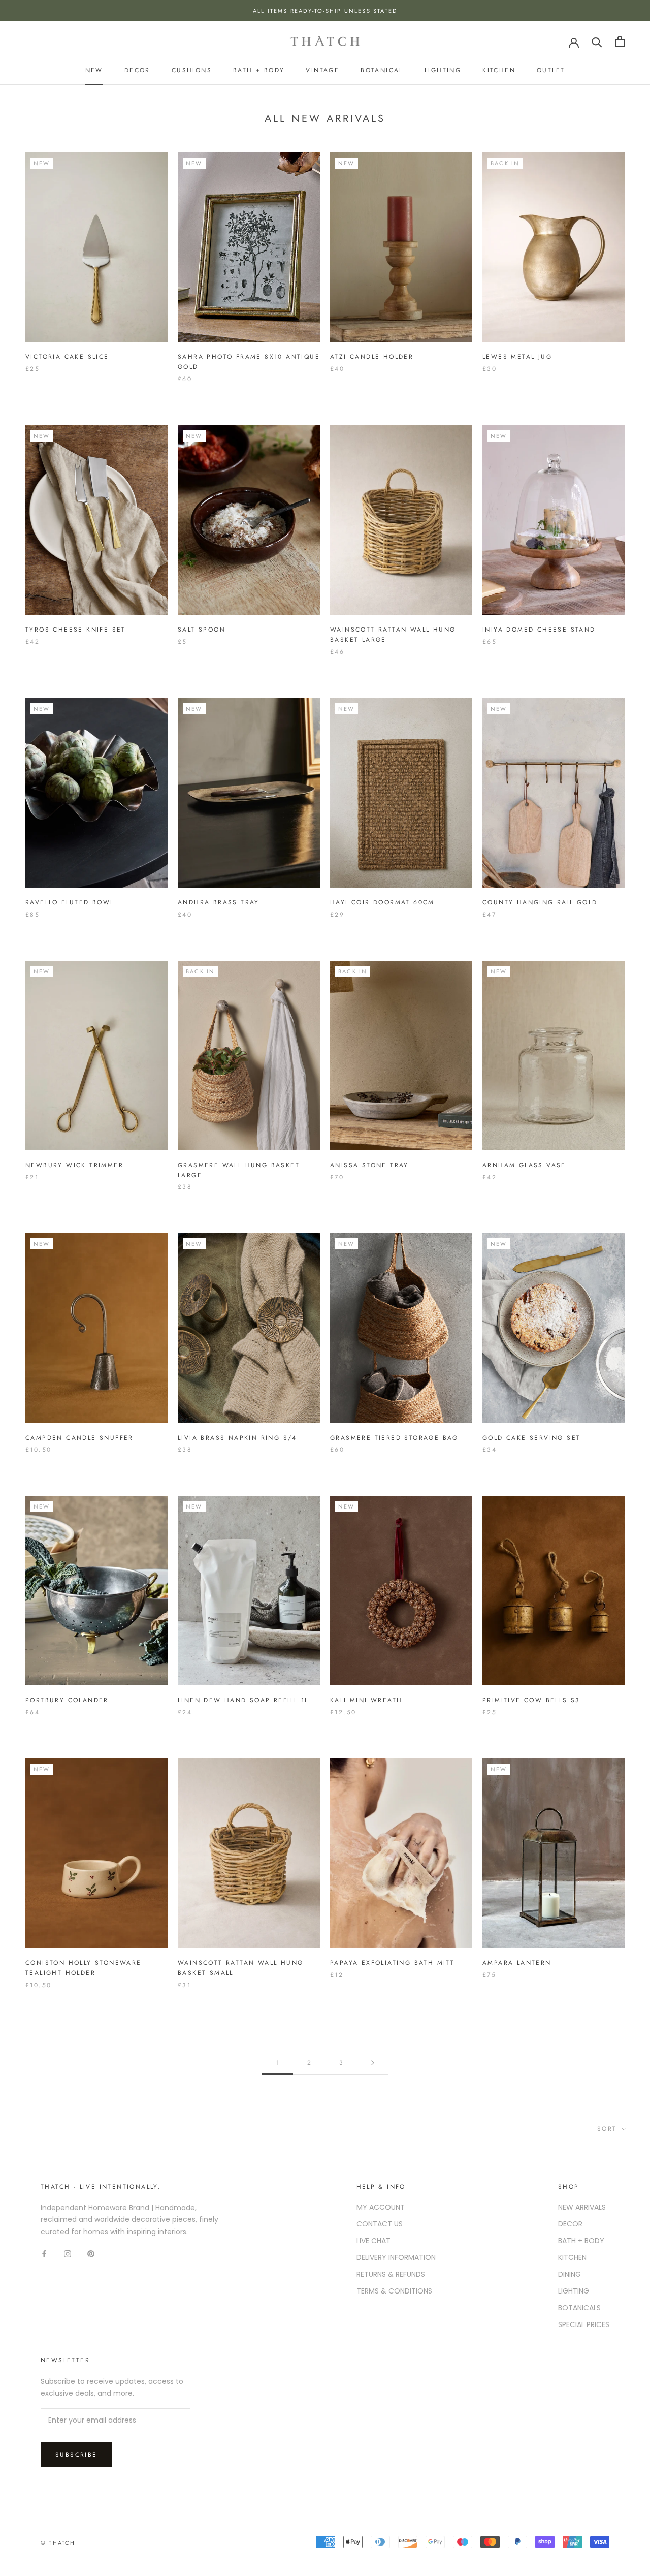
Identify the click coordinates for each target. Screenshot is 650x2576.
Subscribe (76, 2455)
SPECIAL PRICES (584, 2324)
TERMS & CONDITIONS (394, 2291)
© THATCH (58, 2543)
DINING (570, 2274)
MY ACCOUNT (381, 2207)
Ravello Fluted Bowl (70, 902)
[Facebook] (44, 2254)
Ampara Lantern (517, 1963)
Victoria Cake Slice (67, 357)
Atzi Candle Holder (372, 357)
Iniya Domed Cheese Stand (539, 630)
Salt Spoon (202, 630)
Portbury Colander (67, 1700)
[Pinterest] (91, 2254)
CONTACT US (380, 2224)
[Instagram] (68, 2254)
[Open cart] (620, 41)
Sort (609, 2129)
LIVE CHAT (373, 2241)
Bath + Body (259, 70)
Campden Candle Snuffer (79, 1438)
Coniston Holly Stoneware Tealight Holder (84, 1968)
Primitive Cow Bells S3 (531, 1700)
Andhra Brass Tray (219, 902)
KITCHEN (572, 2257)
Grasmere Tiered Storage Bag (394, 1438)
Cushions (192, 70)
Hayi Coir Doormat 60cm (382, 902)
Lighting (443, 70)
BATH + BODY (581, 2241)
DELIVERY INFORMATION (396, 2257)
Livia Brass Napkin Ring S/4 (237, 1438)
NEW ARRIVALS (582, 2207)
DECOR (570, 2224)
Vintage (322, 70)
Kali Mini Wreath (366, 1700)
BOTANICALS (579, 2308)
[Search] (597, 41)
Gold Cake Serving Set (531, 1438)
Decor (137, 70)
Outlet (551, 70)
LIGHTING (574, 2291)
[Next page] (373, 2063)
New (94, 70)
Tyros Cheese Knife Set (76, 630)
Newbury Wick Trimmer (74, 1165)
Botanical (382, 70)
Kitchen (499, 70)
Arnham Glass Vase (524, 1165)
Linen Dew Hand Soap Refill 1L (243, 1700)
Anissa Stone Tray (369, 1165)
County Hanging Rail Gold (540, 902)
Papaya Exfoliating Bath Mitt (392, 1963)
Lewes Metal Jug (517, 357)
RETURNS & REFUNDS (391, 2274)
